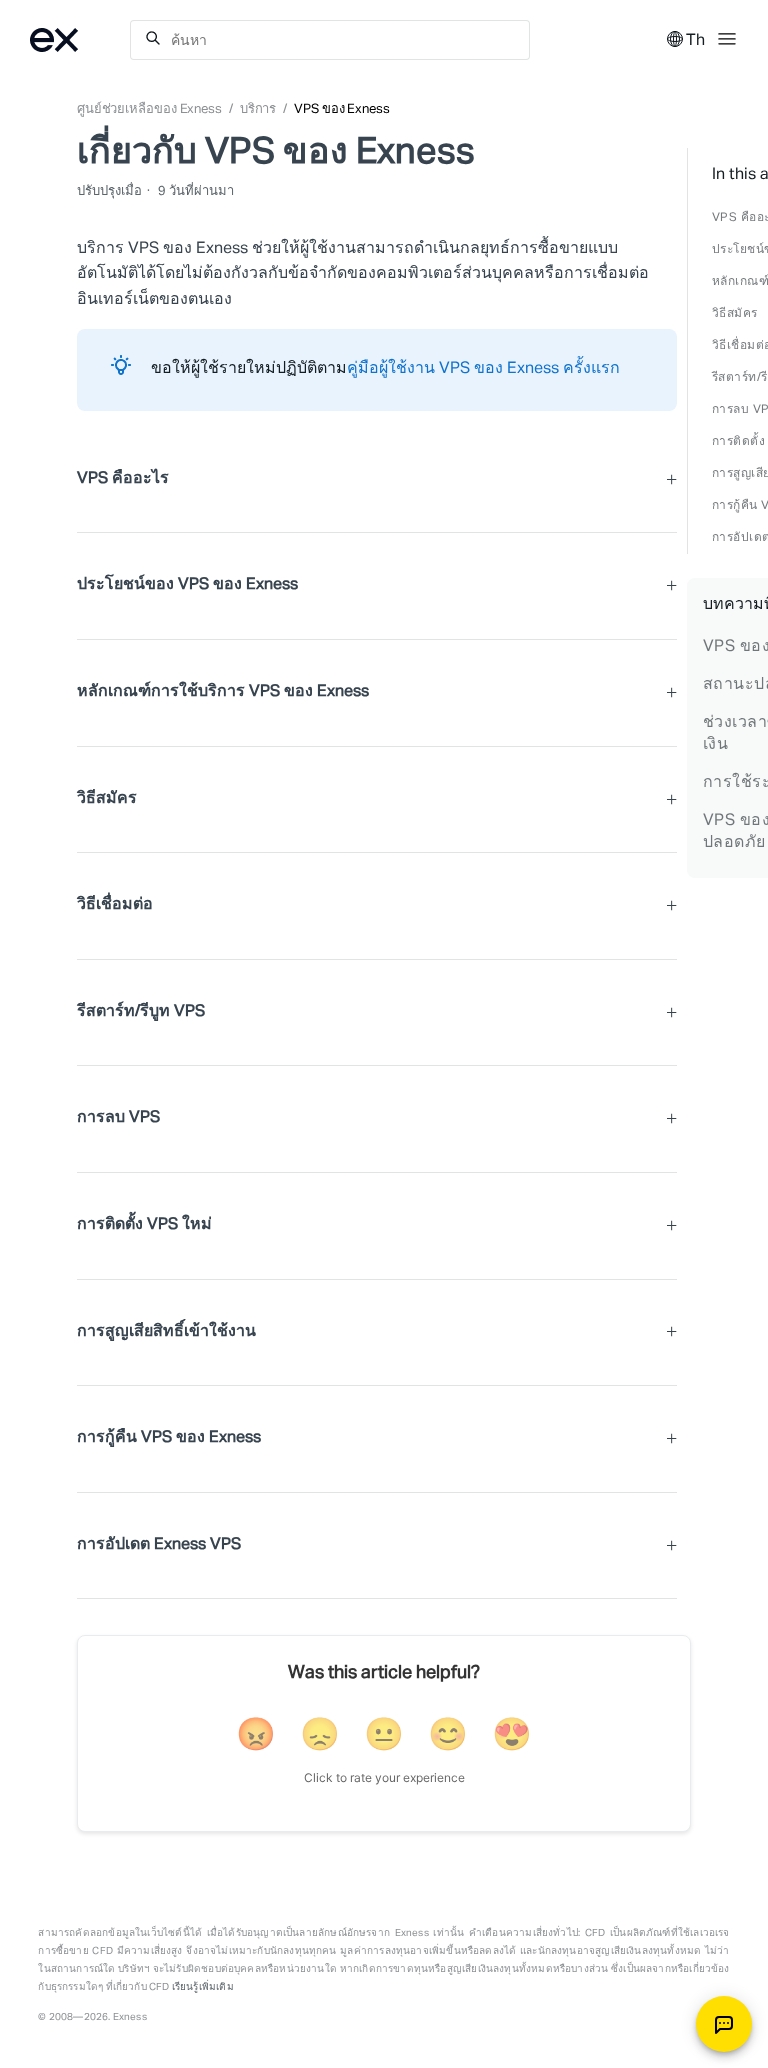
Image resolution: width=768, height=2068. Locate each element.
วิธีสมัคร (735, 314)
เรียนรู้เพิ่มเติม (203, 1987)
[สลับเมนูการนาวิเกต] (727, 37)
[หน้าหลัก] (80, 40)
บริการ (258, 109)
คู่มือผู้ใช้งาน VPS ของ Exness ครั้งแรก (483, 369)
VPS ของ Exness (342, 109)
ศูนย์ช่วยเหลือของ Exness (149, 109)
